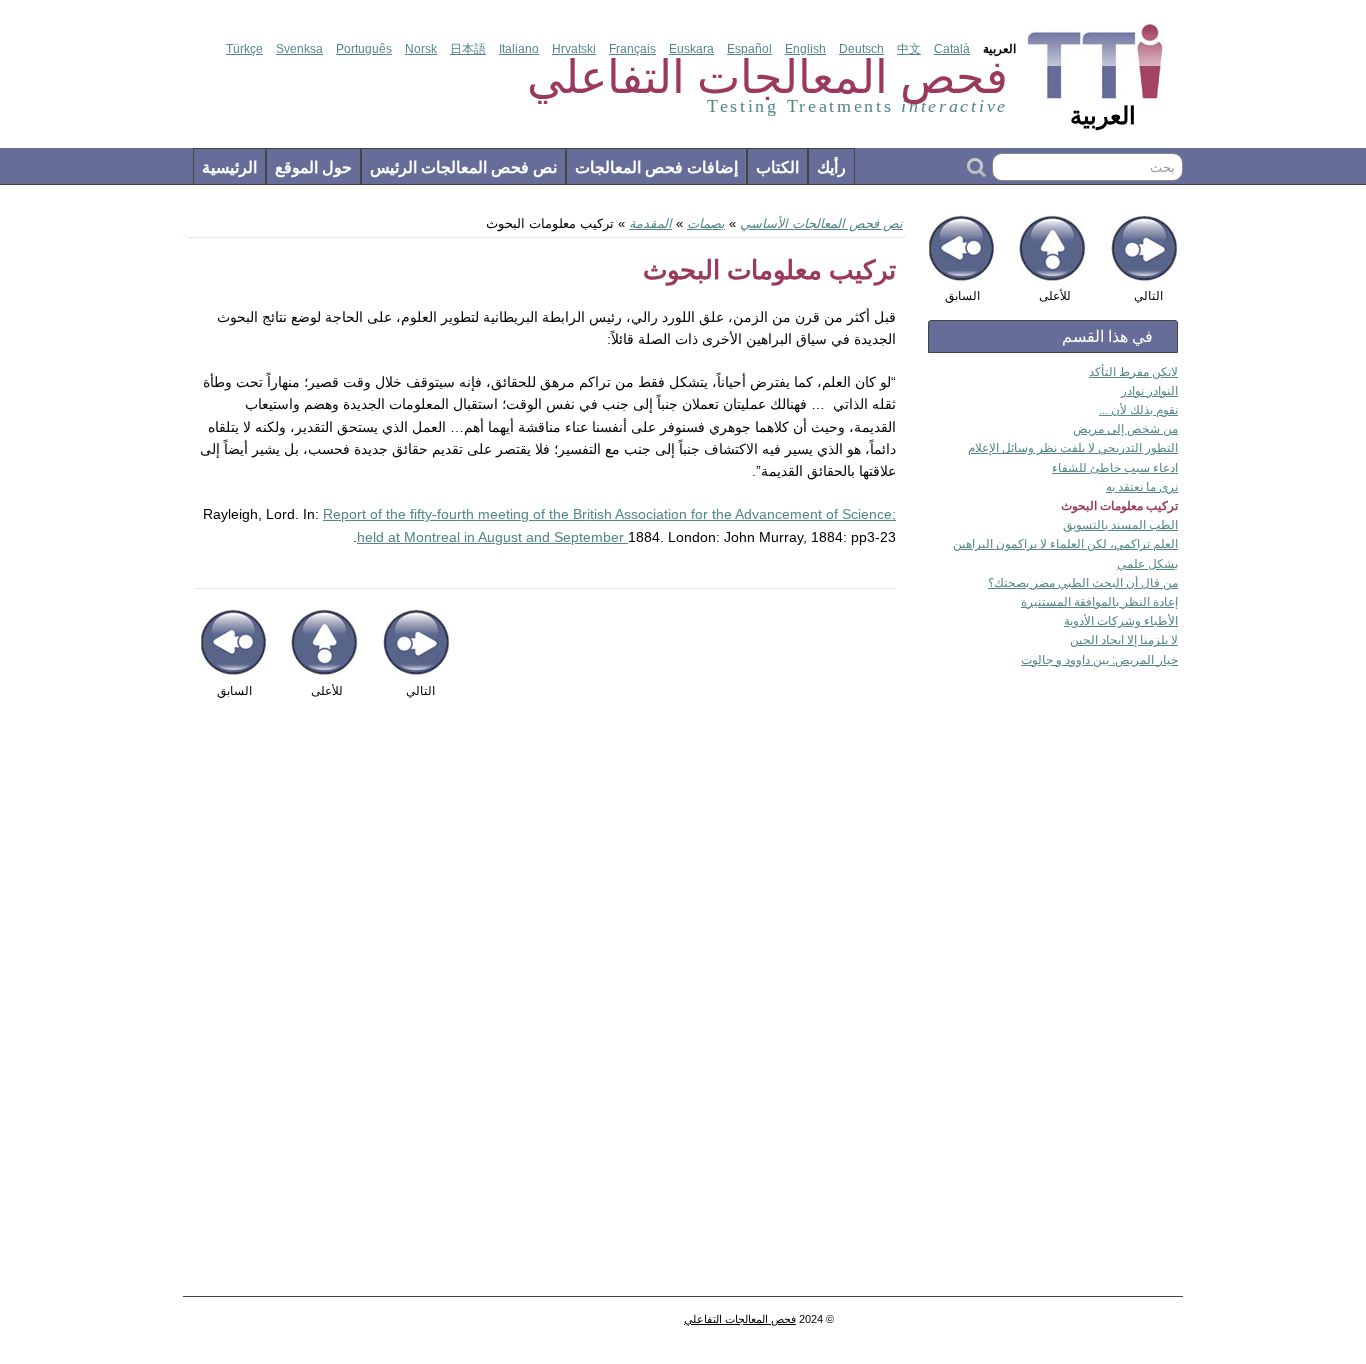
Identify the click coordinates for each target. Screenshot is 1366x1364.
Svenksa (299, 49)
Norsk (421, 49)
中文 (909, 49)
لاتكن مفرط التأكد (1133, 372)
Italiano (519, 49)
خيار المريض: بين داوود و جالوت (1099, 660)
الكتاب (777, 167)
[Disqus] (545, 1008)
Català (952, 49)
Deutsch (861, 49)
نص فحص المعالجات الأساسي (821, 223)
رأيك (831, 167)
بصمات (706, 223)
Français (632, 49)
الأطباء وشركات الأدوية (1121, 621)
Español (749, 49)
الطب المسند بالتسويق (1120, 525)
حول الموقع (313, 167)
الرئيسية (229, 167)
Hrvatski (574, 49)
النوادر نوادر (1149, 391)
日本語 (468, 49)
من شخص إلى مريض (1125, 429)
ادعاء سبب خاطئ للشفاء (1115, 468)
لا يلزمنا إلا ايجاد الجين (1124, 640)
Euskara (691, 49)
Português (364, 49)
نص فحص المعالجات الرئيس (463, 167)
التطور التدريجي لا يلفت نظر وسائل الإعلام (1073, 448)
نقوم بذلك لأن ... (1138, 410)
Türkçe (244, 49)
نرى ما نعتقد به (1142, 487)
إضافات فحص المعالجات (656, 167)
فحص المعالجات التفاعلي (740, 1319)
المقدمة (650, 223)
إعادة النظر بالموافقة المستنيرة (1099, 602)
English (805, 49)
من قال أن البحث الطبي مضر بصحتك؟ (1083, 583)
